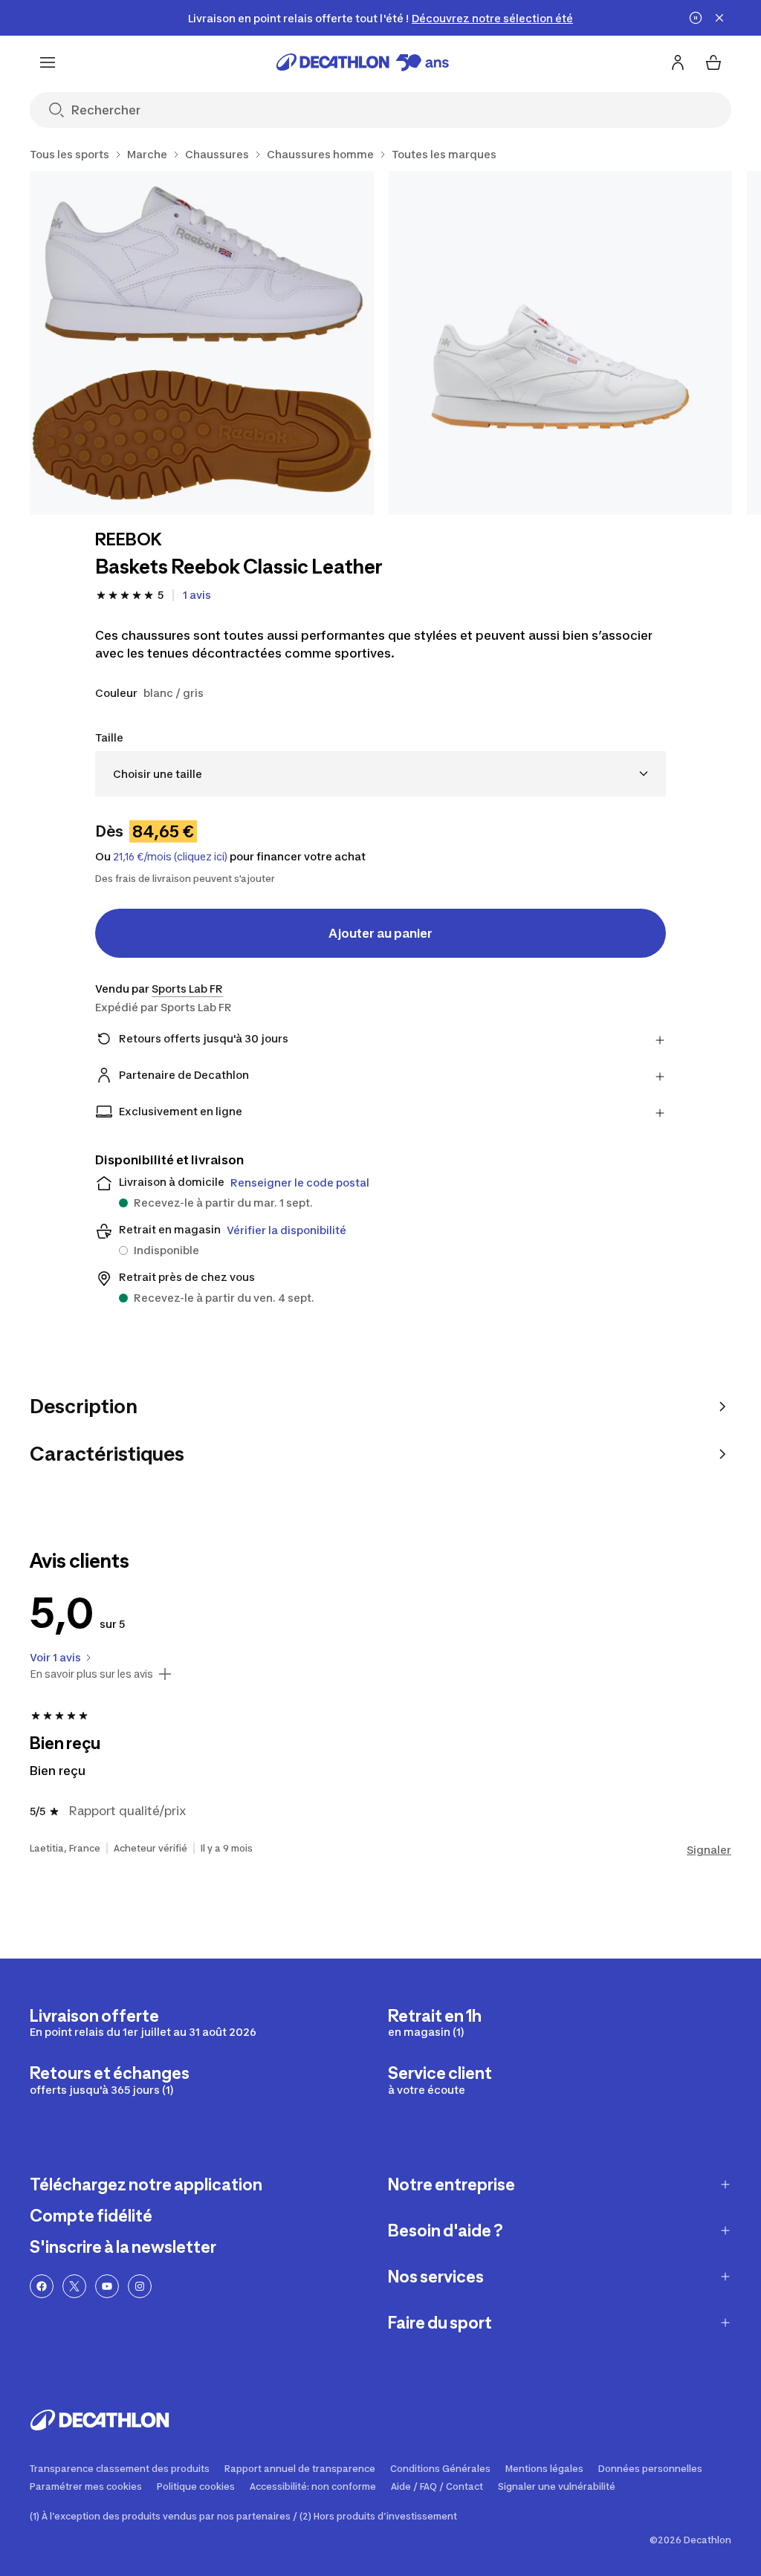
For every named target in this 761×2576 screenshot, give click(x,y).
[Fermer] (719, 18)
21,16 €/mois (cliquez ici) (170, 857)
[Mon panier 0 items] (713, 62)
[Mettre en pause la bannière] (696, 18)
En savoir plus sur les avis (91, 1674)
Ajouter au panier (380, 933)
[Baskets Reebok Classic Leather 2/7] (561, 343)
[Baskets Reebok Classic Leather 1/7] (202, 343)
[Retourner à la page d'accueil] (363, 62)
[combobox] (380, 774)
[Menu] (48, 62)
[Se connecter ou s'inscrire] (678, 62)
